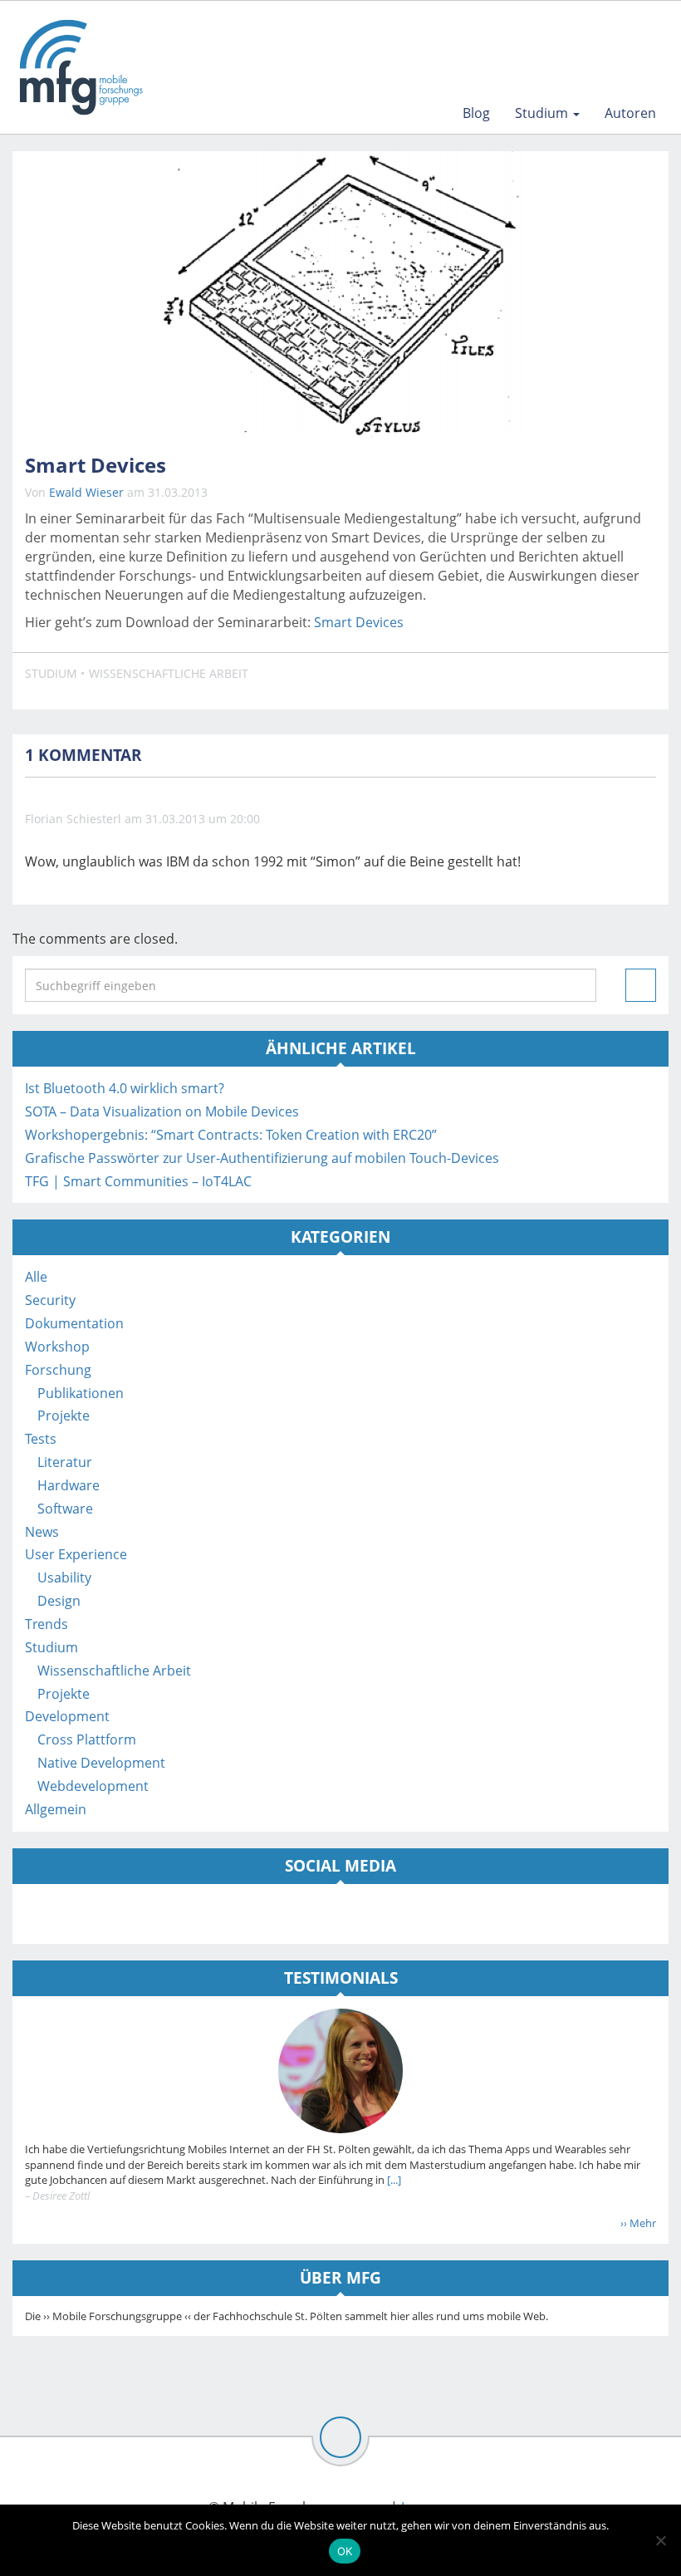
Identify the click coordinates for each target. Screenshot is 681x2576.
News (42, 1532)
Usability (64, 1577)
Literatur (65, 1462)
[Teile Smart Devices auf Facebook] (561, 681)
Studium (543, 113)
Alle (36, 1277)
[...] (393, 2180)
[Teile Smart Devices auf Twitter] (600, 681)
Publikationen (81, 1393)
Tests (41, 1439)
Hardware (69, 1485)
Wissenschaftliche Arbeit (169, 673)
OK (345, 2551)
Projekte (64, 1416)
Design (59, 1601)
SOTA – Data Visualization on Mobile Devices (162, 1111)
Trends (47, 1624)
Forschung (58, 1370)
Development (67, 1716)
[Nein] (660, 2540)
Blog (476, 113)
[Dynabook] (340, 294)
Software (65, 1509)
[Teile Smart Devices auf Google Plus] (639, 681)
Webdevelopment (93, 1786)
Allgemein (56, 1809)
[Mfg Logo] (80, 67)
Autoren (630, 113)
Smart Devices (359, 622)
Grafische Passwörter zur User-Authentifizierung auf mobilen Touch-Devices (262, 1158)
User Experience (76, 1554)
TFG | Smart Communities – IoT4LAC (138, 1181)
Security (50, 1300)
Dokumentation (74, 1323)
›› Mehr (638, 2223)
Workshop (57, 1347)
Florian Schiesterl (73, 819)
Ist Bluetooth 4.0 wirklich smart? (125, 1088)
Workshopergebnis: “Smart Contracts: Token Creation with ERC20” (231, 1135)
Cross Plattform (87, 1739)
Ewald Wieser (86, 492)
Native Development (101, 1763)
